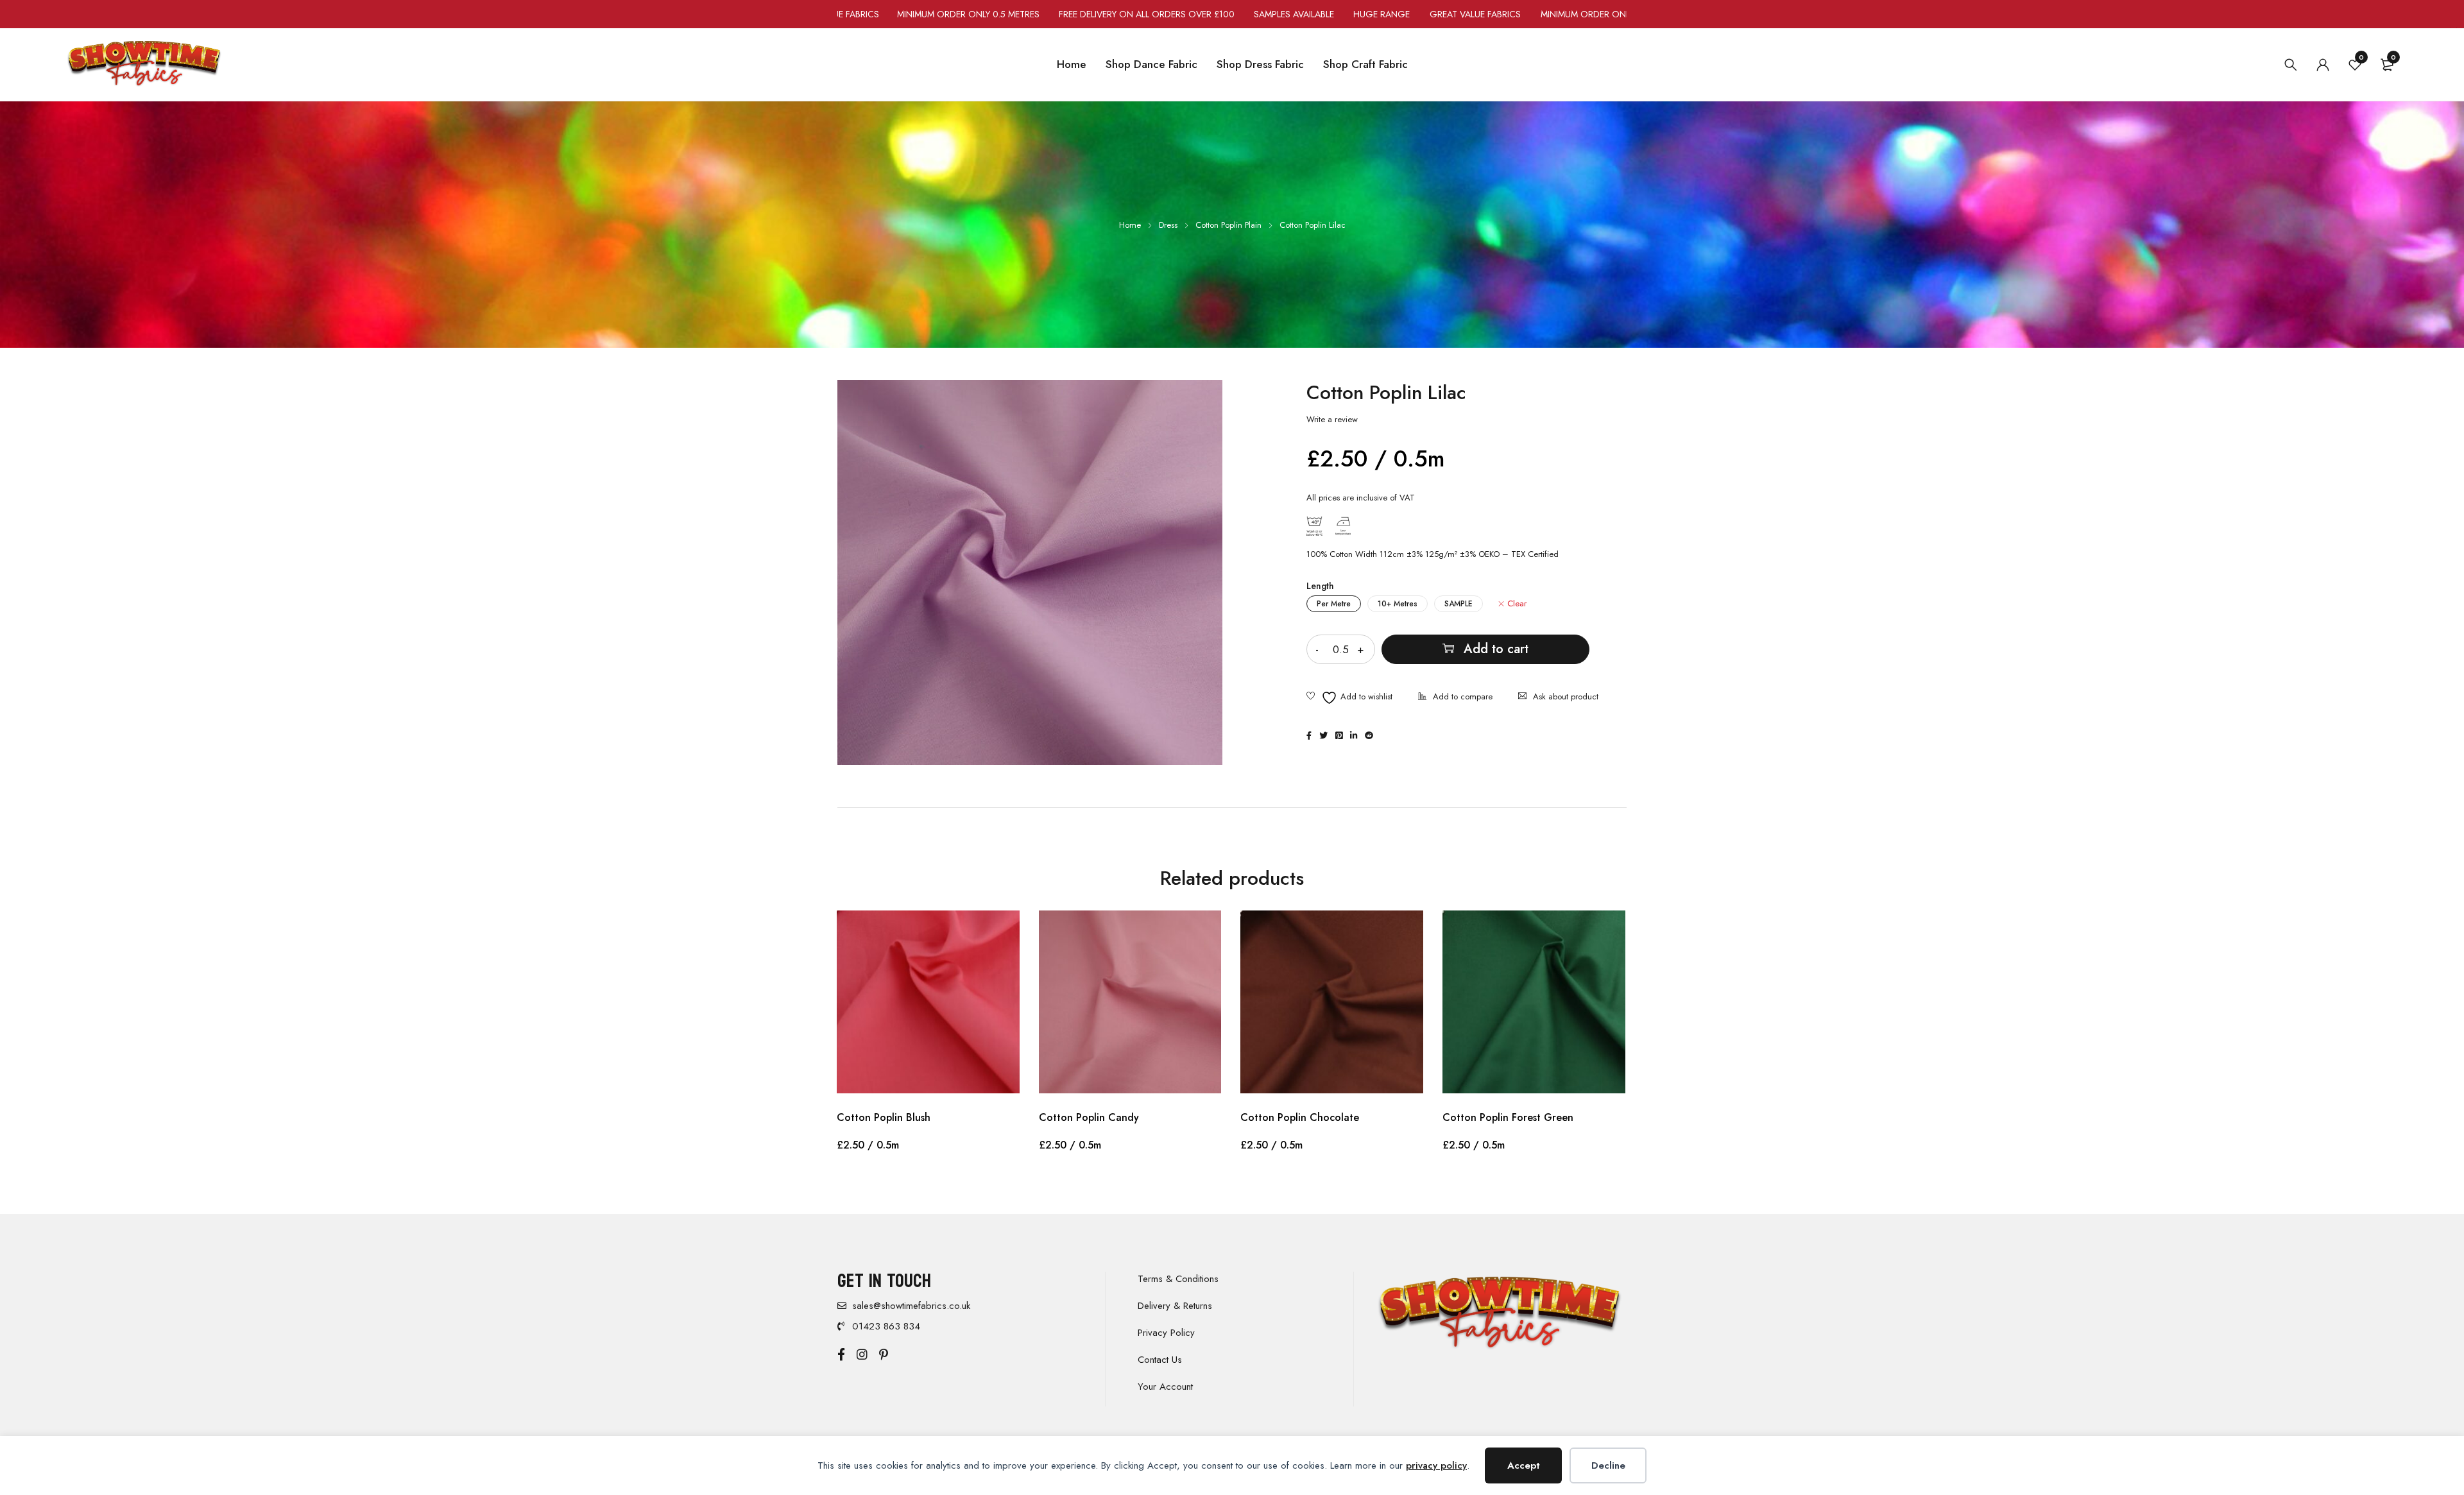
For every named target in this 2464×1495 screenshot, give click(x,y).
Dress (1168, 225)
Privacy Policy (1166, 1333)
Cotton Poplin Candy (1089, 1117)
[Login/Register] (2323, 65)
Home (1130, 225)
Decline (1608, 1465)
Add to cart (1496, 649)
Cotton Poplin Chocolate (1300, 1117)
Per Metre (1334, 604)
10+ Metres (1398, 604)
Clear (1517, 604)
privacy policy (1436, 1465)
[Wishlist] (1349, 698)
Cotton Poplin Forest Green (1508, 1117)
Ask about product (1566, 696)
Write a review (1332, 420)
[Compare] (1455, 698)
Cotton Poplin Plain (1228, 225)
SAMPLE (1459, 604)
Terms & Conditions (1178, 1279)
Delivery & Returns (1175, 1306)
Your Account (1165, 1387)
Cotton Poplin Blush (884, 1117)
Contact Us (1160, 1360)
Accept (1524, 1465)
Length (1320, 586)
